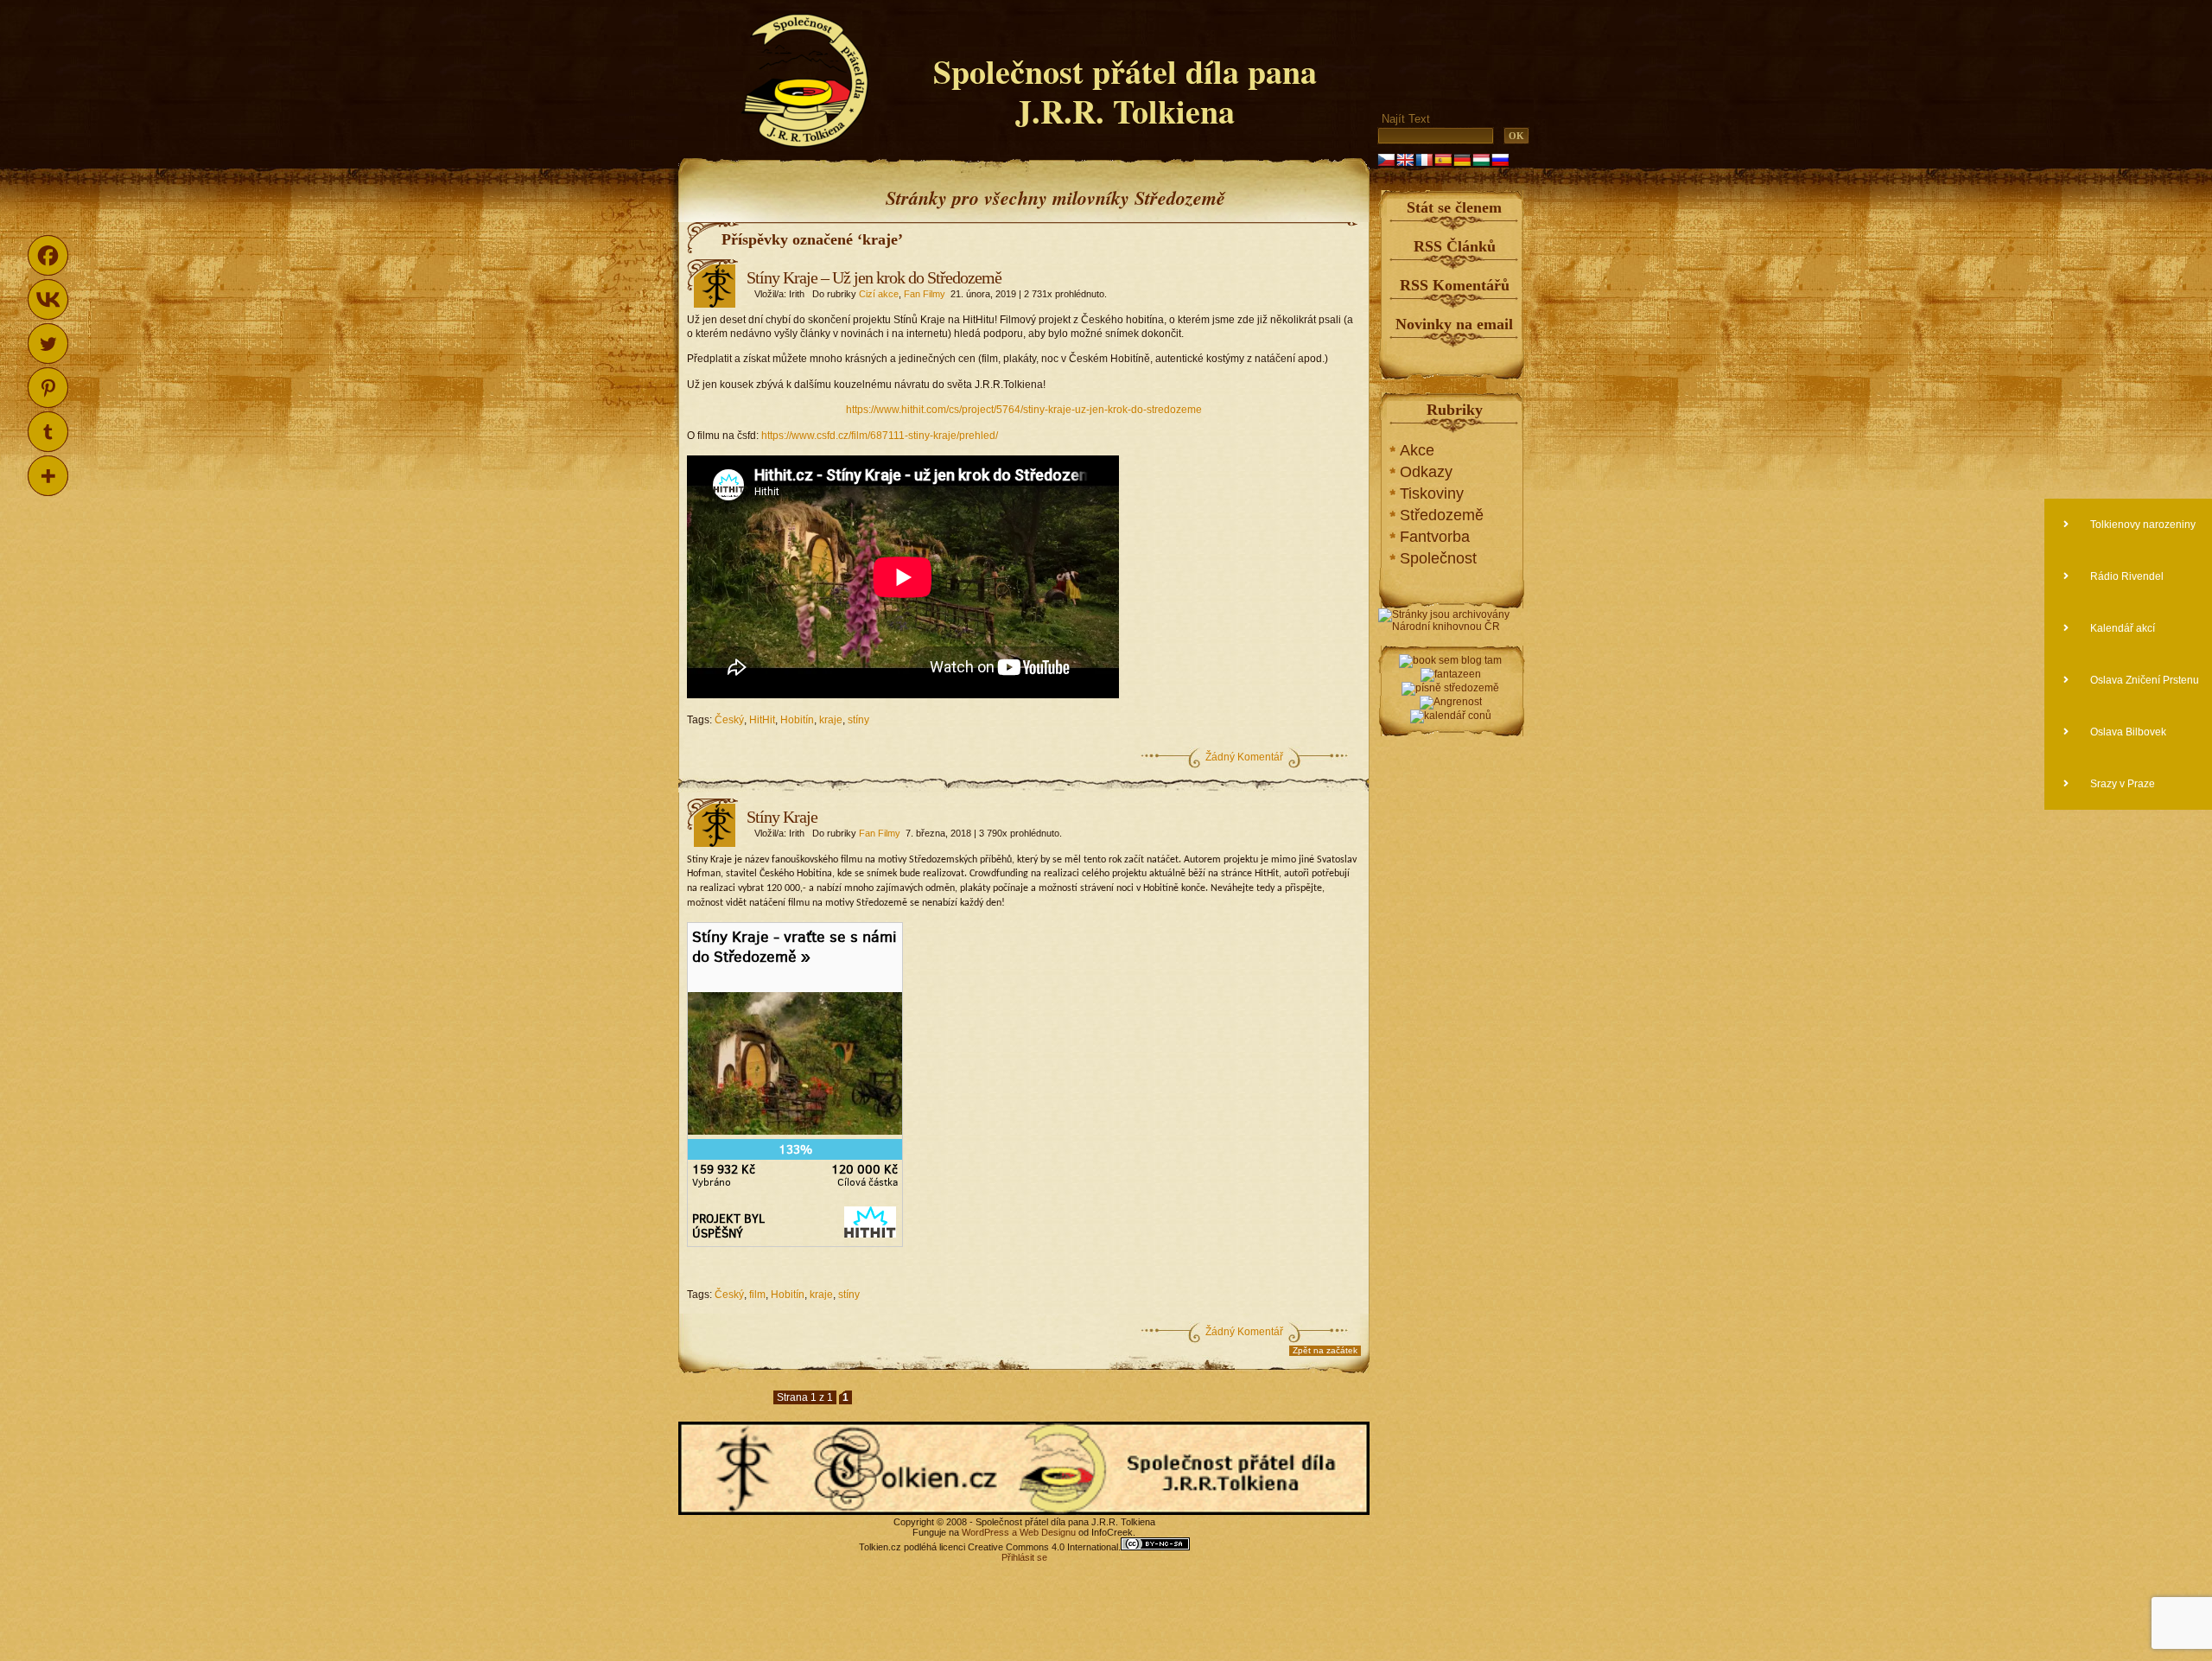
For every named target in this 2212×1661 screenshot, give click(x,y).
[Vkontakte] (48, 299)
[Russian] (1500, 160)
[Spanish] (1443, 160)
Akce (1417, 450)
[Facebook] (48, 255)
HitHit (762, 720)
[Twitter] (48, 344)
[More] (48, 476)
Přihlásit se (1024, 1557)
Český (729, 720)
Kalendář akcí (2121, 628)
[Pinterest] (48, 388)
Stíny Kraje (782, 817)
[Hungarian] (1481, 160)
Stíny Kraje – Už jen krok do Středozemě (874, 277)
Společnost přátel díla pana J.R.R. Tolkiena (1125, 91)
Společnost (1438, 558)
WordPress (985, 1532)
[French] (1424, 160)
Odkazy (1426, 472)
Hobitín (797, 720)
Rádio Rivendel (2126, 576)
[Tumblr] (48, 432)
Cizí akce (879, 294)
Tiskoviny (1432, 493)
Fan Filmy (925, 294)
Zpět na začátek (1325, 1350)
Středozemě (1442, 515)
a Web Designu (1042, 1532)
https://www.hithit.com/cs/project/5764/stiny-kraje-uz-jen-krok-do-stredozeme (1024, 410)
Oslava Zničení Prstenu (2143, 680)
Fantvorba (1435, 537)
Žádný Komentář (1244, 757)
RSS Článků (1455, 246)
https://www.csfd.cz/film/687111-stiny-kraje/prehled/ (880, 436)
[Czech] (1386, 160)
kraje (831, 720)
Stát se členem (1454, 207)
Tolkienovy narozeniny (2142, 525)
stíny (858, 720)
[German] (1462, 160)
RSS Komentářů (1455, 285)
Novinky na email (1454, 324)
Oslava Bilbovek (2127, 732)
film (757, 1295)
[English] (1405, 160)
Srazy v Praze (2121, 784)
